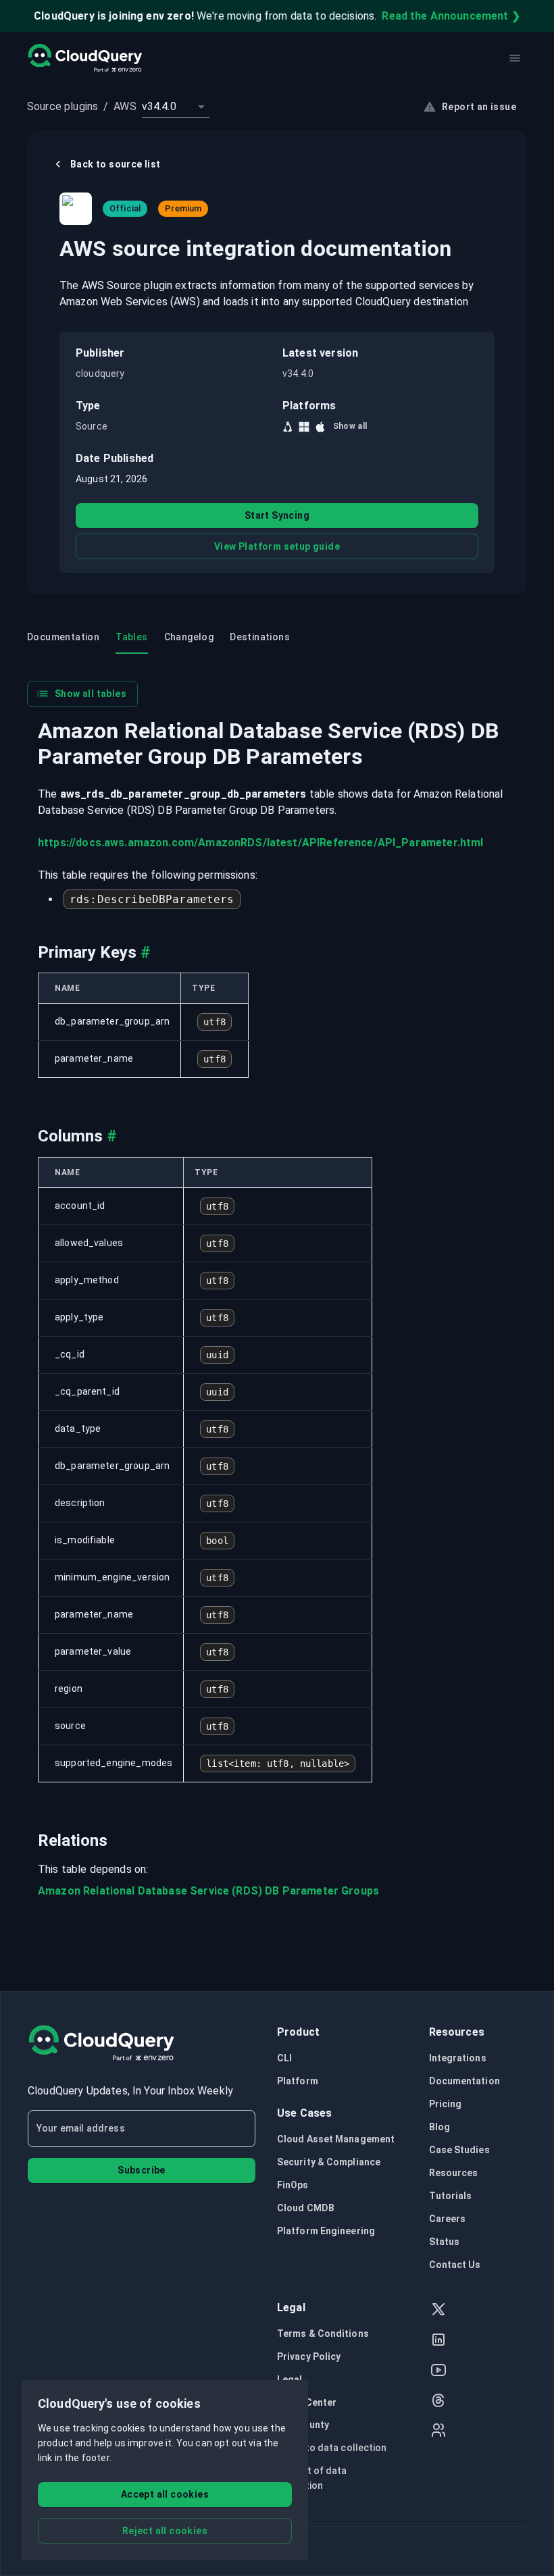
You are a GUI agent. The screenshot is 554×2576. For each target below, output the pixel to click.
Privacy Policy (309, 2356)
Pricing (446, 2104)
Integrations (458, 2058)
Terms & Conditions (323, 2334)
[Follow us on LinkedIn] (438, 2341)
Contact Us (455, 2265)
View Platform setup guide (277, 546)
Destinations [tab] (260, 637)
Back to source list (116, 164)
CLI (284, 2058)
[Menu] (515, 58)
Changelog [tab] (189, 637)
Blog (439, 2127)
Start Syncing (277, 515)
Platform (298, 2081)
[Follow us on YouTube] (438, 2372)
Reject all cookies (165, 2531)
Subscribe (142, 2170)
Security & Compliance (329, 2162)
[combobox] (176, 107)
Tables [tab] (131, 637)
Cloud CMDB (306, 2208)
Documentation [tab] (63, 637)
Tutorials (451, 2196)
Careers (448, 2219)
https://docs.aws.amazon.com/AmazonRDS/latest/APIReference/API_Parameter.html (260, 843)
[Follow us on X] (438, 2311)
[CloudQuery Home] (85, 58)
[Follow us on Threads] (438, 2402)
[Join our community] (438, 2432)
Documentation (464, 2081)
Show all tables (91, 694)
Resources (454, 2173)
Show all (350, 426)
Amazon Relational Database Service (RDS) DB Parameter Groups (208, 1891)
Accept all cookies (165, 2494)
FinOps (293, 2185)
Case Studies (459, 2150)
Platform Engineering (326, 2231)
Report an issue (479, 107)
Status (445, 2242)
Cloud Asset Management (336, 2139)
